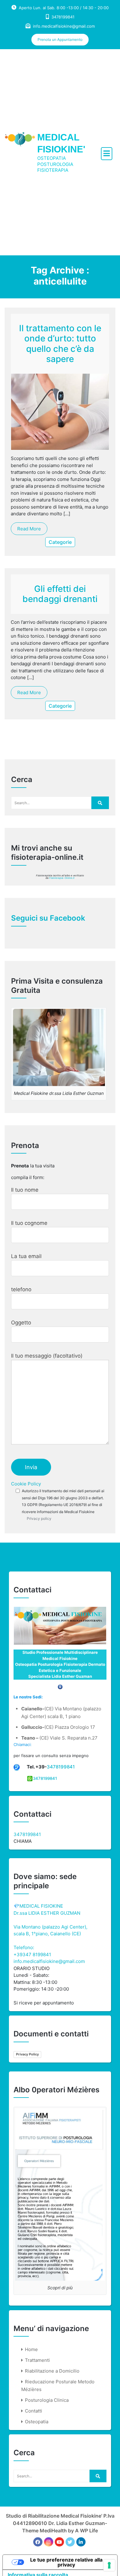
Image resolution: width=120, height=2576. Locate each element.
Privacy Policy (27, 2054)
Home (31, 2349)
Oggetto (21, 1323)
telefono (21, 1289)
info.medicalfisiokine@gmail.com (64, 26)
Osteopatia (37, 2422)
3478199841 (61, 1767)
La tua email (26, 1256)
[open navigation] (107, 154)
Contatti (34, 2411)
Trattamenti (37, 2360)
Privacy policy (39, 1518)
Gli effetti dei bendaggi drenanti (60, 594)
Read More (29, 529)
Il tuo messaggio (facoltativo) (47, 1356)
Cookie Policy (26, 1484)
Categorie (60, 542)
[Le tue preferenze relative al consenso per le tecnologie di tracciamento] (109, 2565)
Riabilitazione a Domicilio (52, 2371)
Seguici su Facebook (48, 918)
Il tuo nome (25, 1190)
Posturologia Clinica (47, 2400)
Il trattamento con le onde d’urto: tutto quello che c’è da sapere (60, 344)
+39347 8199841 (32, 1955)
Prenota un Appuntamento (60, 39)
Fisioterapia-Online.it (62, 878)
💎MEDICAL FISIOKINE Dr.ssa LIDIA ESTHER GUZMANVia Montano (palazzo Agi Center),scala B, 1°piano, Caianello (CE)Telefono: (50, 1927)
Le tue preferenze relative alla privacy (66, 2562)
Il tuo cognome (29, 1223)
